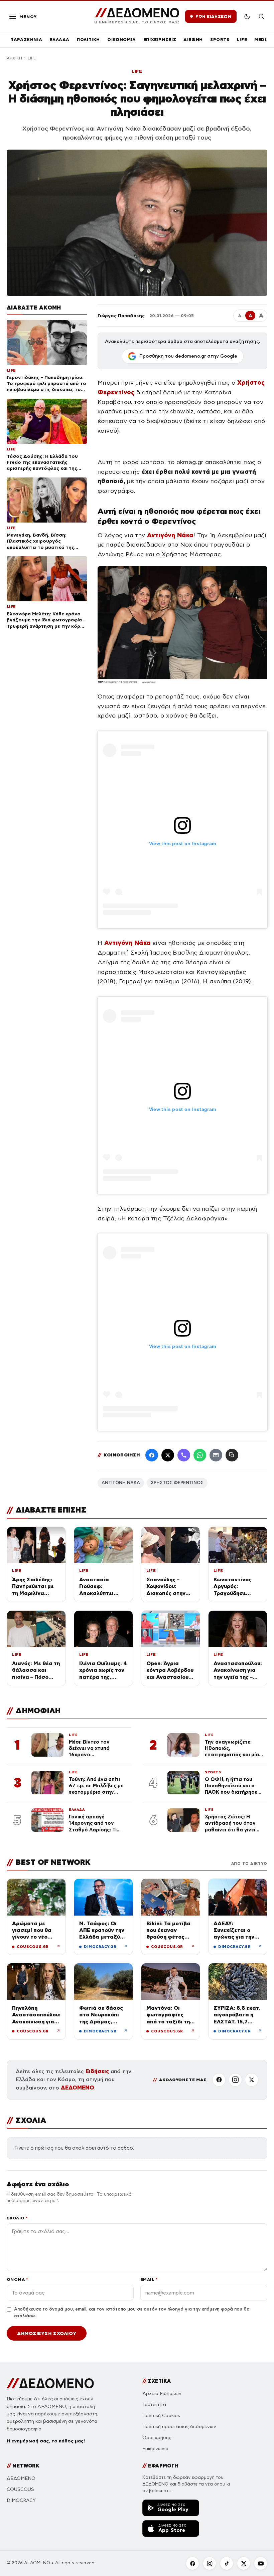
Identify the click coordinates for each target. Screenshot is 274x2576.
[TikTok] (227, 2563)
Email (149, 2279)
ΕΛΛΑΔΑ (59, 40)
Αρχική (14, 58)
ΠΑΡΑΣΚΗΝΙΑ (26, 40)
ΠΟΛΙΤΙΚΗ (88, 40)
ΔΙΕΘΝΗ (193, 40)
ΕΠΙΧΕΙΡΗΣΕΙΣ (160, 40)
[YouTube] (261, 2563)
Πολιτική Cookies (161, 2416)
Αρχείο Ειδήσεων (162, 2394)
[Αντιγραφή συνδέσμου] (232, 1455)
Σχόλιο (17, 2218)
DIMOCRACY (21, 2500)
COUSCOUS (20, 2489)
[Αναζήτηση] (261, 16)
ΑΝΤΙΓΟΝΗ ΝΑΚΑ (121, 1483)
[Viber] (184, 1455)
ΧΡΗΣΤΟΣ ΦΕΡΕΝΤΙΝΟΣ (177, 1483)
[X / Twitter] (168, 1455)
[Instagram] (235, 2080)
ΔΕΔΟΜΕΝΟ (78, 2088)
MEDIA (262, 40)
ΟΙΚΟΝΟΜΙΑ (122, 40)
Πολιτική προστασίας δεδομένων (179, 2427)
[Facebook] (152, 1455)
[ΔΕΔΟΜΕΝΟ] (50, 2383)
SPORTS (220, 40)
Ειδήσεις (97, 2071)
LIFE (242, 40)
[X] (252, 2080)
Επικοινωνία (155, 2449)
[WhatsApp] (200, 1455)
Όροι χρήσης (157, 2438)
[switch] (247, 16)
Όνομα (17, 2279)
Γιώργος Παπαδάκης (121, 316)
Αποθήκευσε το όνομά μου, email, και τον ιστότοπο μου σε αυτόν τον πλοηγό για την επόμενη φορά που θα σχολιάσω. (132, 2313)
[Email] (216, 1455)
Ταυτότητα (154, 2405)
